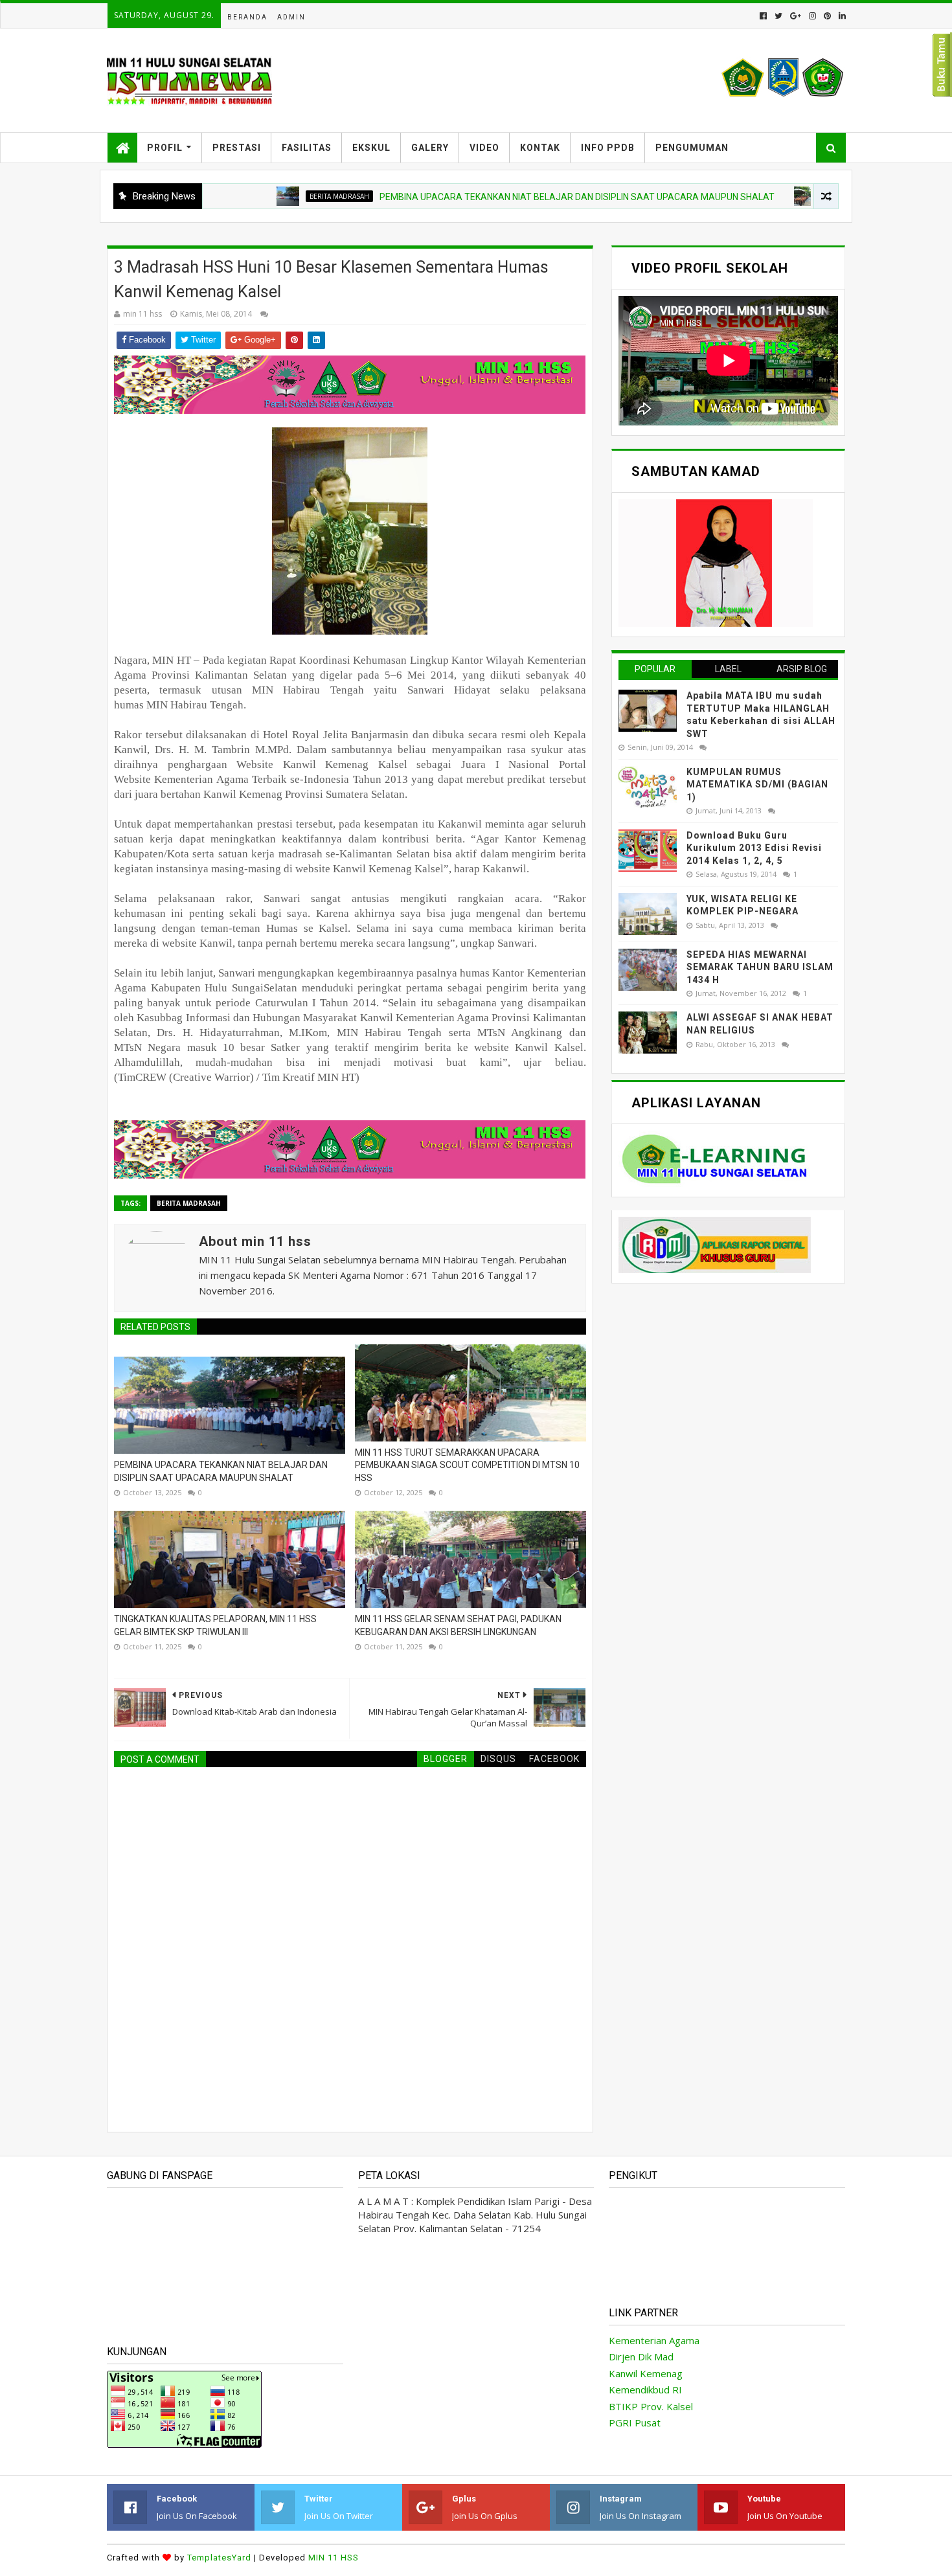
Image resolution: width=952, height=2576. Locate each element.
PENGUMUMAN (692, 148)
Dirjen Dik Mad (641, 2356)
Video (484, 148)
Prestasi (237, 148)
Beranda (247, 17)
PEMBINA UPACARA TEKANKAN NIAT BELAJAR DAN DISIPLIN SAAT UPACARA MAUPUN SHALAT (514, 197)
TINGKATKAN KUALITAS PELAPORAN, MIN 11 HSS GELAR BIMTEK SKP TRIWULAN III (215, 1625)
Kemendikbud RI (645, 2390)
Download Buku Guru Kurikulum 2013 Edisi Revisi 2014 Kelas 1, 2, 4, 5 (754, 848)
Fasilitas (307, 148)
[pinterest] (827, 16)
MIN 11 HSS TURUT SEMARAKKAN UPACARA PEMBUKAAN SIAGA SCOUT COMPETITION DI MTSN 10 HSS (467, 1465)
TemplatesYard (219, 2558)
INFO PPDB (608, 148)
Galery (430, 148)
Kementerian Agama (654, 2340)
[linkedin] (841, 16)
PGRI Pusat (635, 2423)
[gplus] (796, 16)
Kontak (540, 148)
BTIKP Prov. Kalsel (651, 2406)
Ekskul (371, 148)
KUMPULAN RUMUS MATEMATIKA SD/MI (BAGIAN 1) (757, 785)
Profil (165, 148)
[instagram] (812, 16)
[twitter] (778, 16)
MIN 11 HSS (334, 2558)
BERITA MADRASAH (277, 196)
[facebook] (763, 16)
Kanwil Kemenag (646, 2373)
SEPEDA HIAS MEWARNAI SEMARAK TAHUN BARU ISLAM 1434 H (760, 967)
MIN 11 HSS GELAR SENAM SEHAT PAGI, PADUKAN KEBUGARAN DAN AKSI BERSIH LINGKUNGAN (458, 1625)
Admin (291, 17)
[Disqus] (350, 1939)
